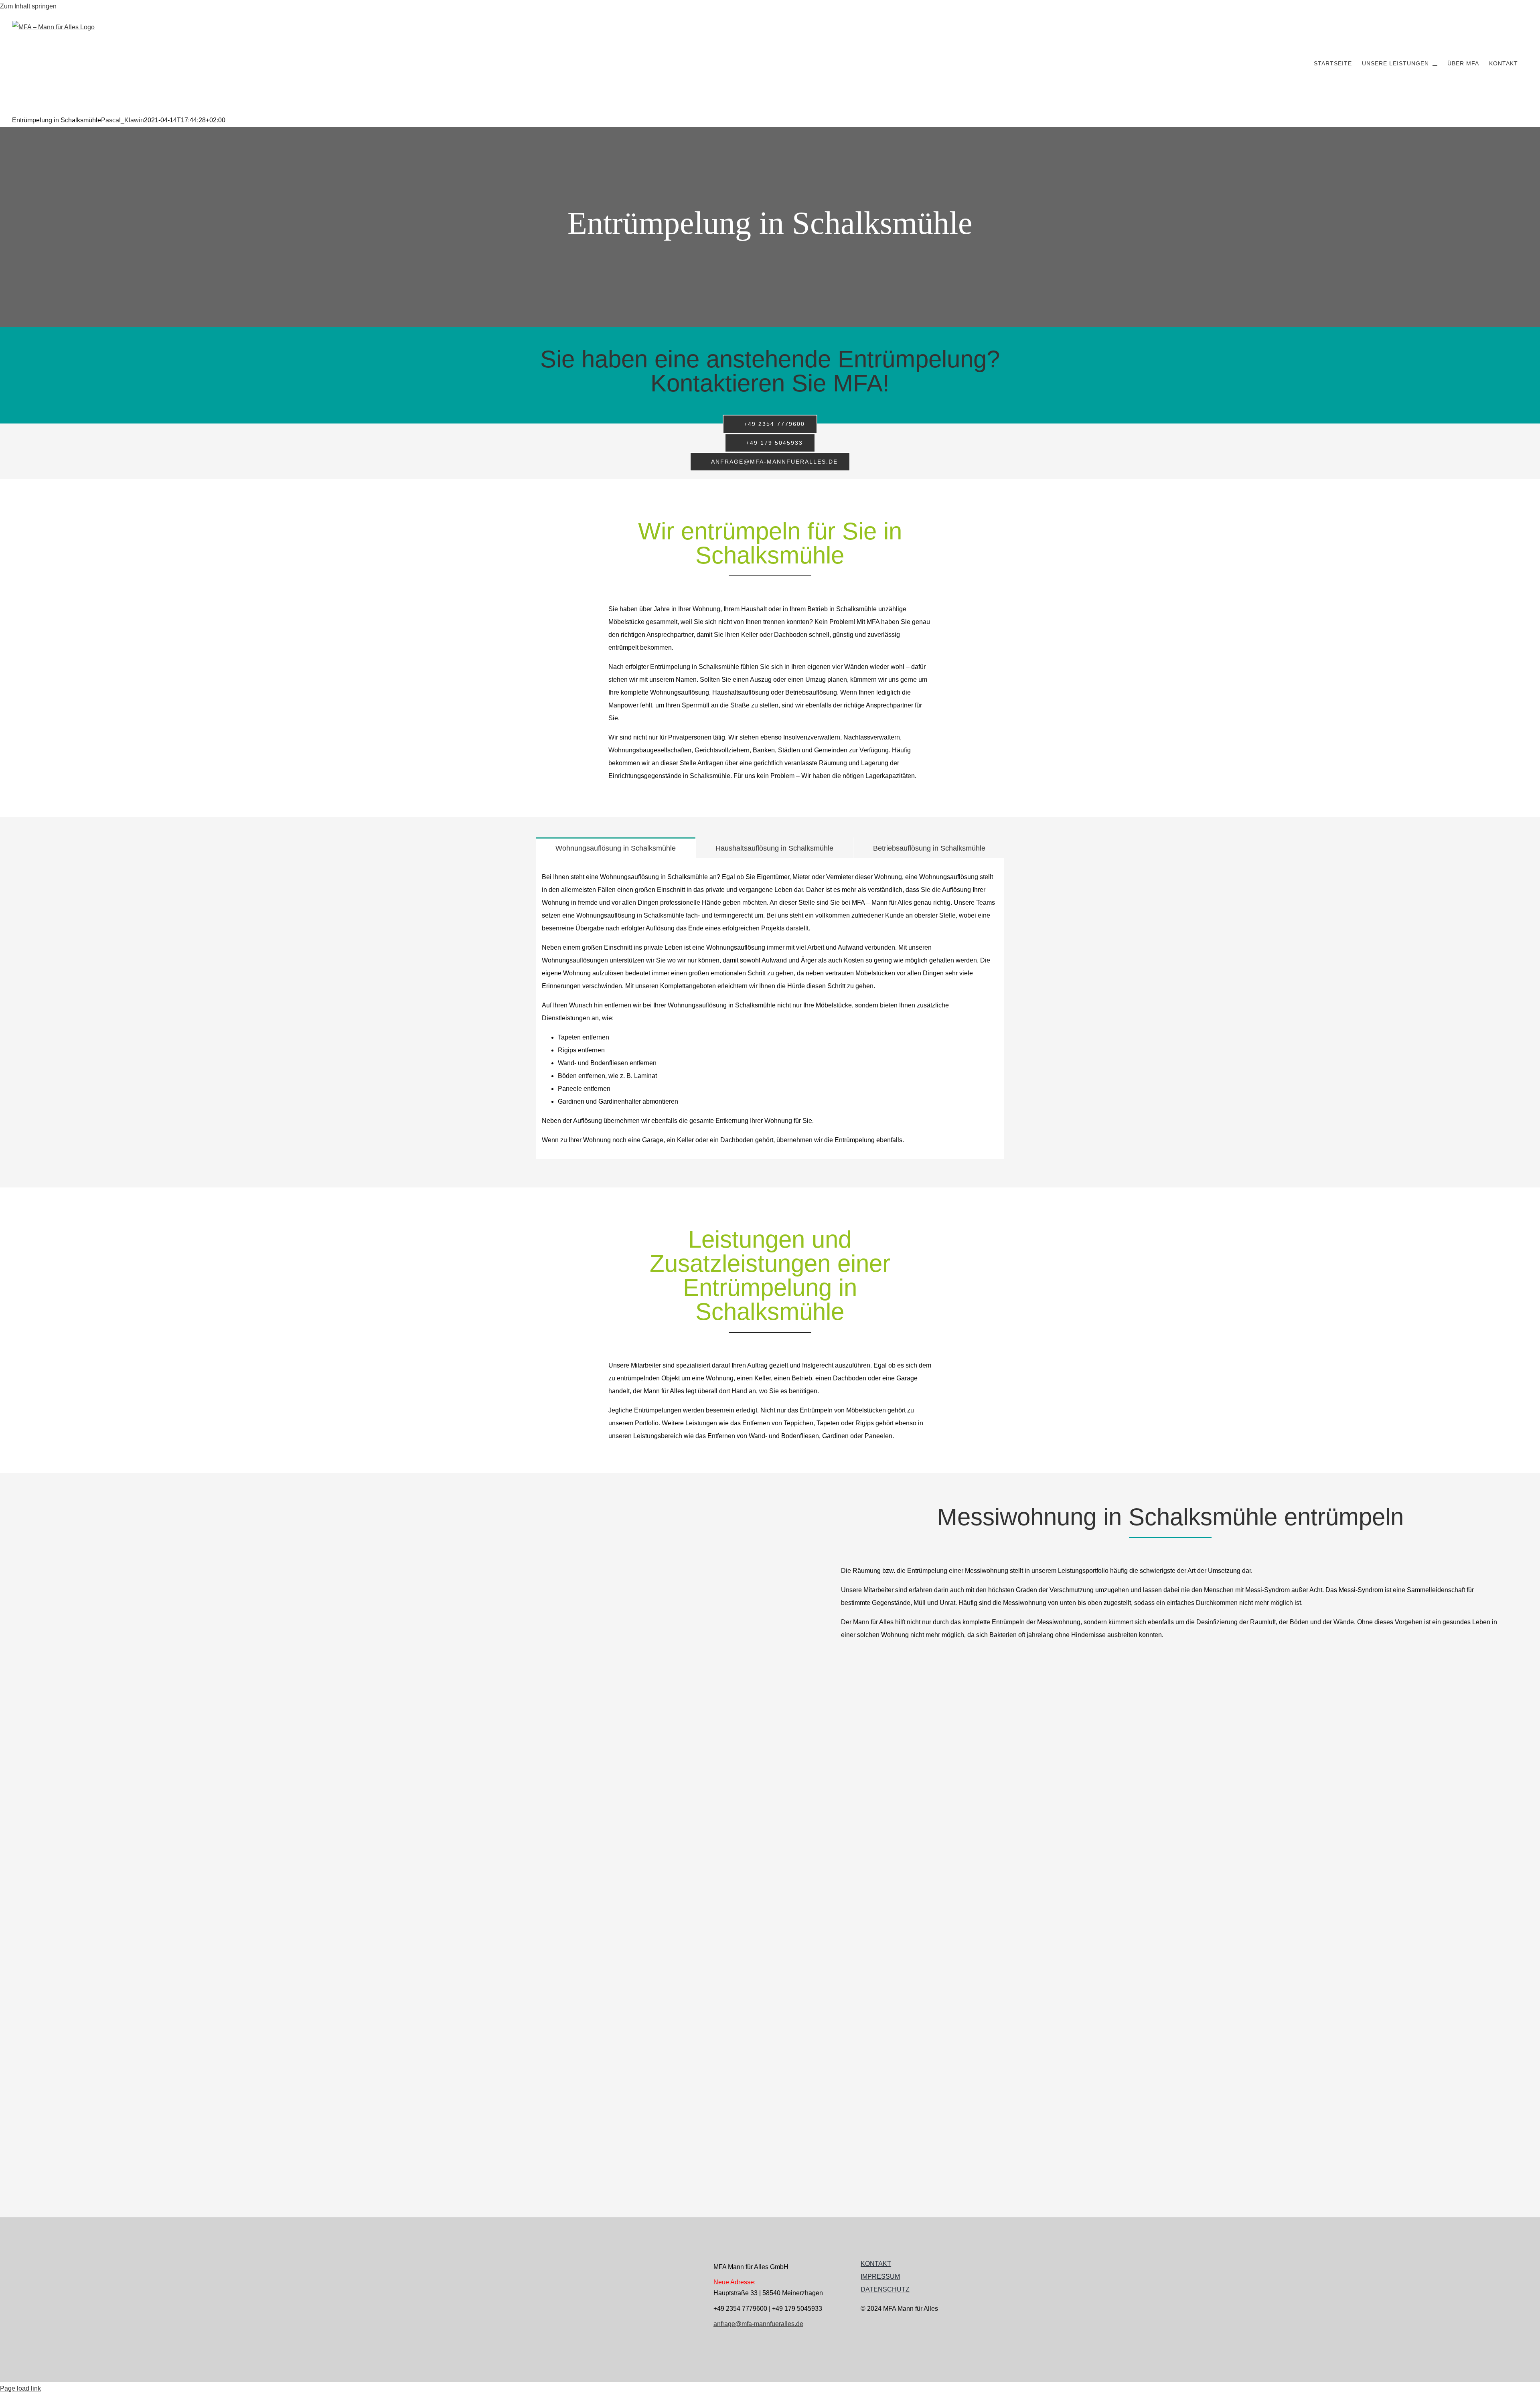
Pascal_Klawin (123, 120)
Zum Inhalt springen (28, 6)
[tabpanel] (770, 1009)
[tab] (616, 848)
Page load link (20, 2388)
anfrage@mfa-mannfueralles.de (758, 2324)
